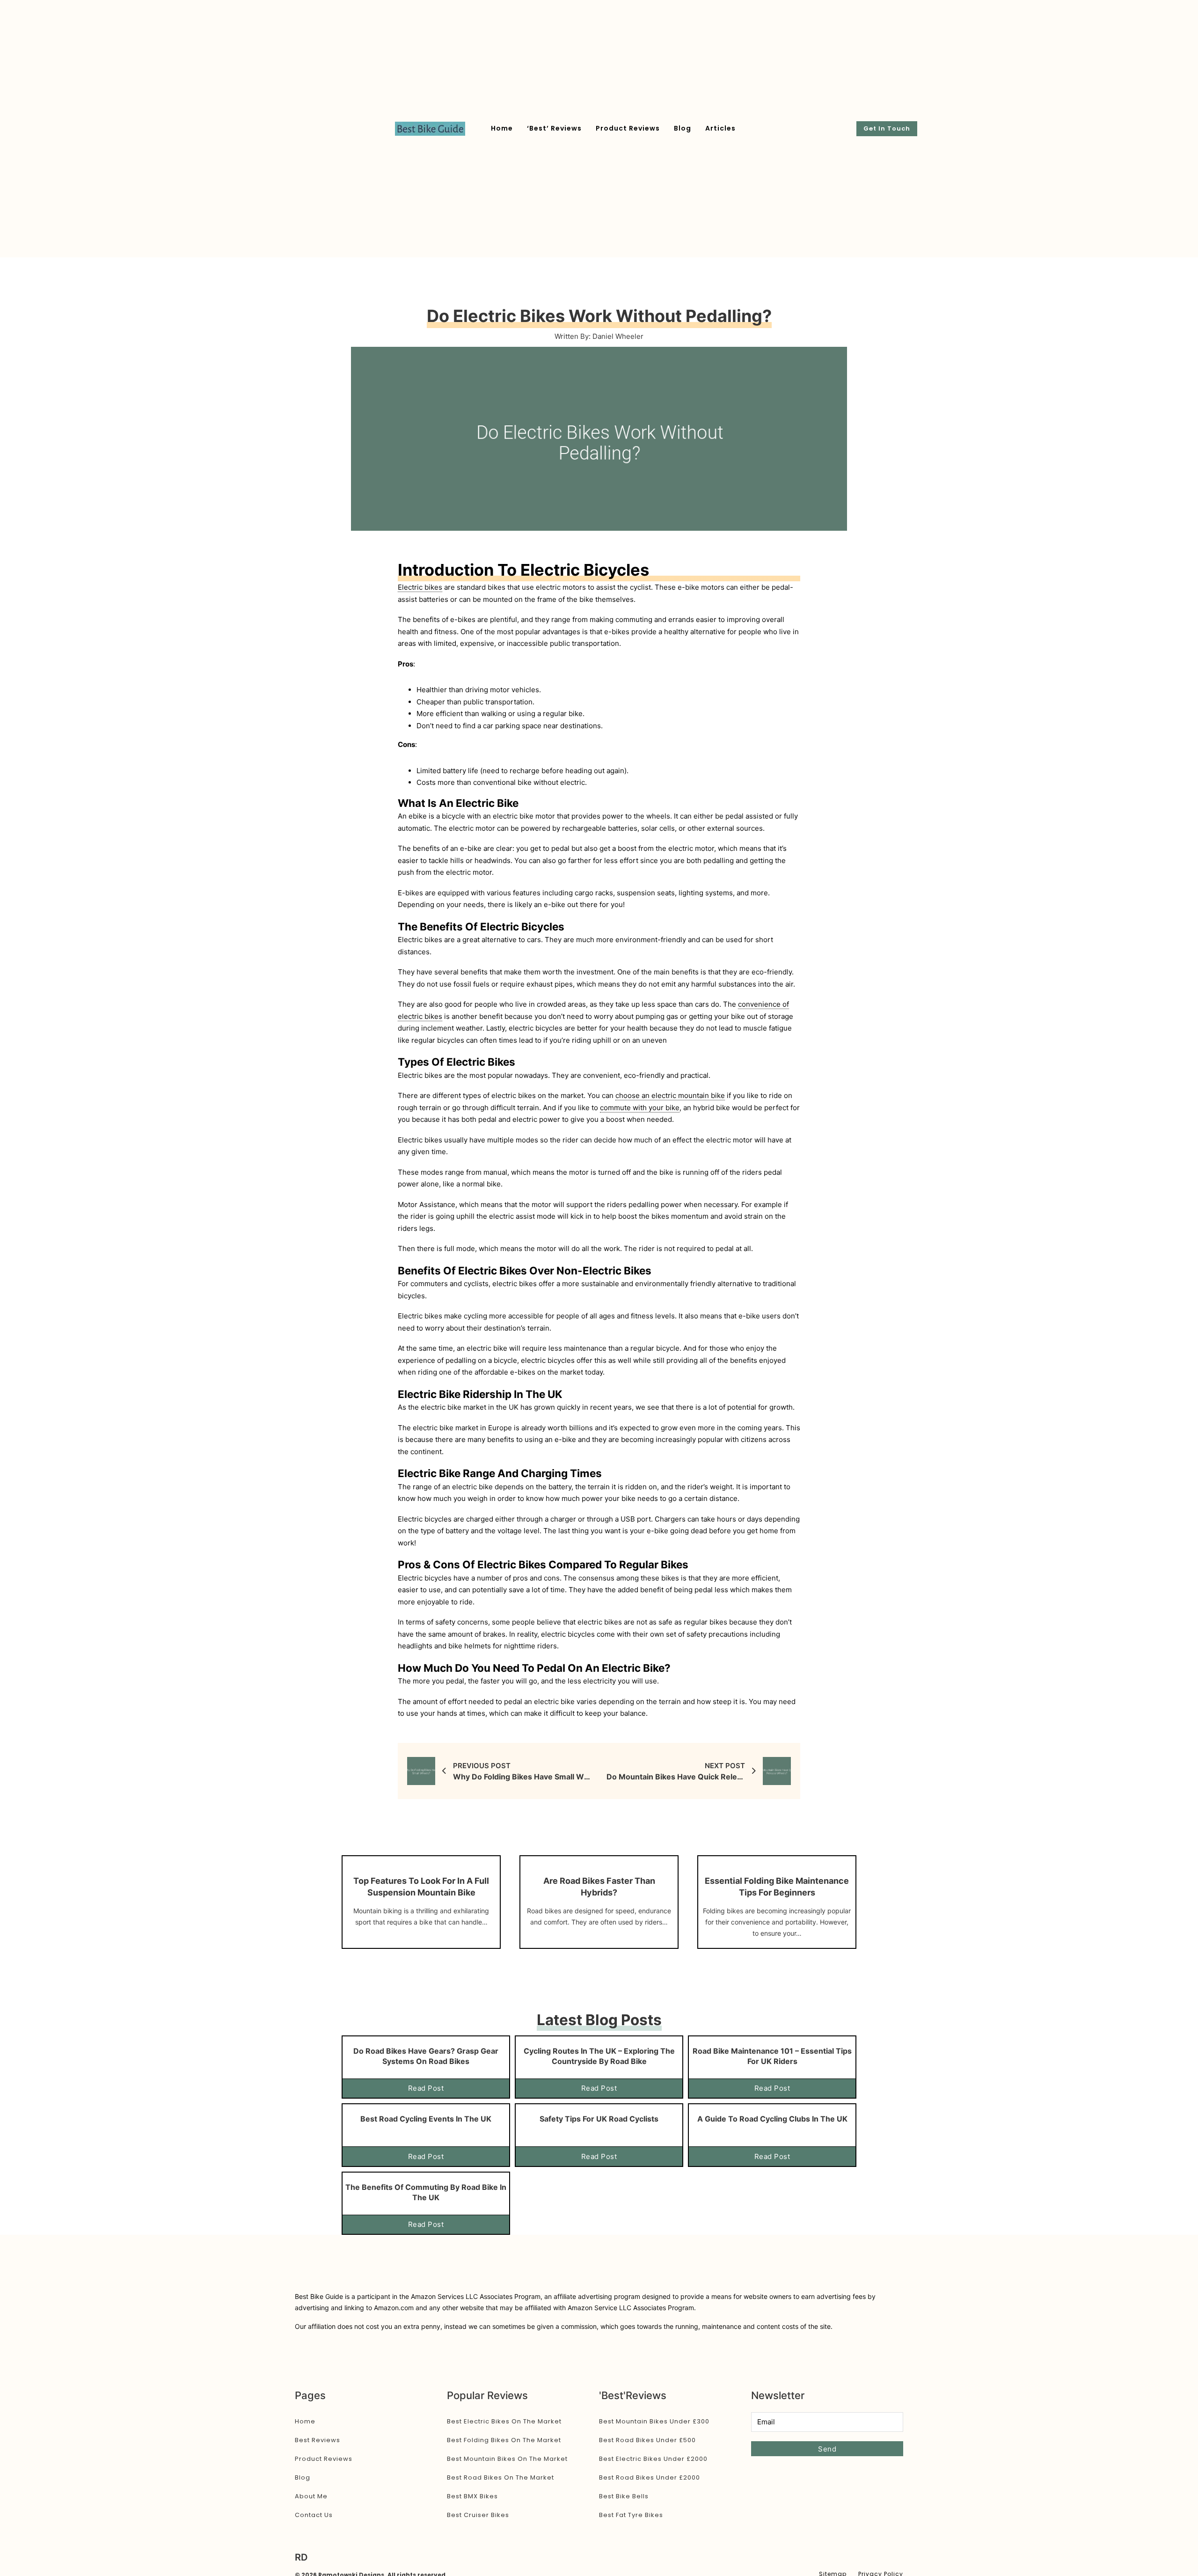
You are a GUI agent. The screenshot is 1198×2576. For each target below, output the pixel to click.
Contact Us (314, 2515)
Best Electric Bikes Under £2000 (653, 2459)
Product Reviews (628, 128)
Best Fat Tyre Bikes (631, 2515)
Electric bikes (420, 587)
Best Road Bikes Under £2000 (650, 2477)
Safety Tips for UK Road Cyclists (599, 2119)
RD (301, 2557)
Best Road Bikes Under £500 (647, 2440)
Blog (683, 128)
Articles (720, 128)
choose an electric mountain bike (670, 1095)
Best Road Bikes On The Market (500, 2477)
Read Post (426, 2088)
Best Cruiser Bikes (478, 2515)
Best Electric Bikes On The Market (504, 2421)
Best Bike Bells (624, 2496)
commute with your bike (640, 1108)
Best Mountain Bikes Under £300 (654, 2421)
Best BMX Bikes (472, 2496)
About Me (311, 2496)
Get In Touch (887, 128)
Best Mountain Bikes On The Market (507, 2459)
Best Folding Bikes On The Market (504, 2440)
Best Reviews (318, 2440)
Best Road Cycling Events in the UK (426, 2119)
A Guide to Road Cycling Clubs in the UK (772, 2119)
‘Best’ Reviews (554, 128)
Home (502, 128)
